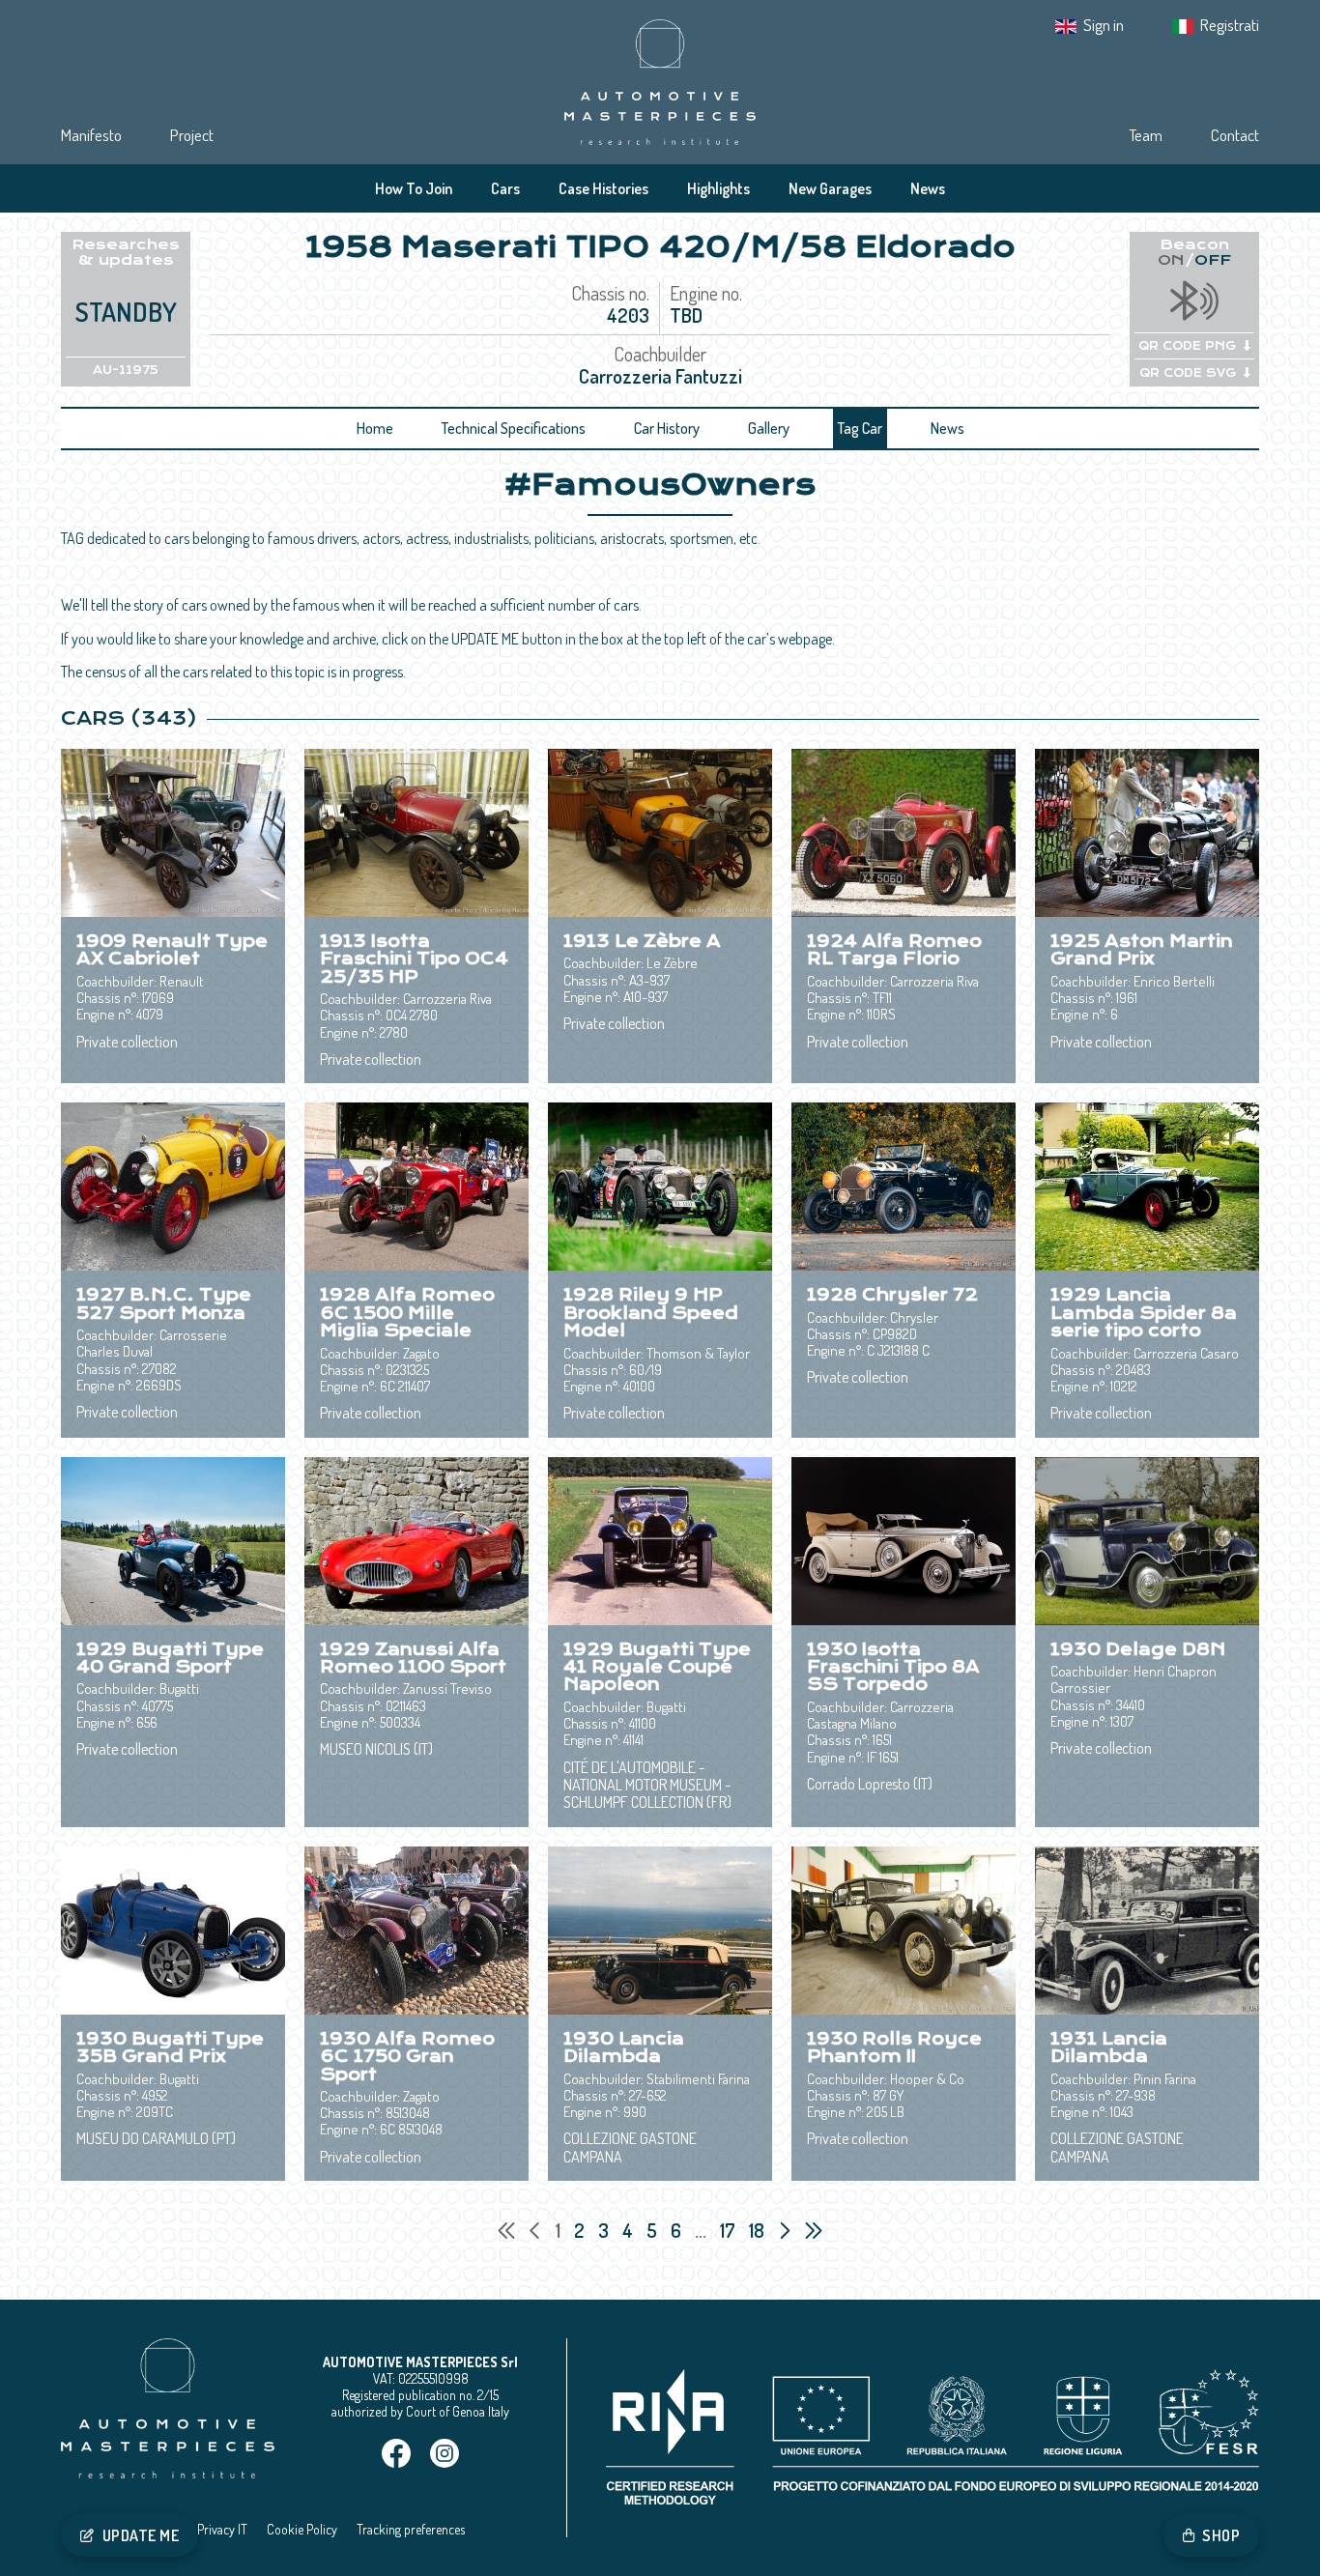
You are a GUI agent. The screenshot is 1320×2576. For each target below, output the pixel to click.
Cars (505, 188)
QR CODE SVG (1188, 373)
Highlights (718, 188)
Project (192, 135)
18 (759, 2230)
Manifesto (91, 135)
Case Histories (603, 188)
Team (1146, 135)
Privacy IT (222, 2529)
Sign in (1104, 25)
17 (730, 2230)
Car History (667, 428)
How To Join (414, 188)
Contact (1235, 135)
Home (375, 428)
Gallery (769, 428)
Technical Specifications (514, 428)
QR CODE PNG (1187, 346)
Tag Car (860, 428)
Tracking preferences (411, 2529)
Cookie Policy (302, 2529)
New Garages (830, 188)
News (928, 188)
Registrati (1230, 25)
